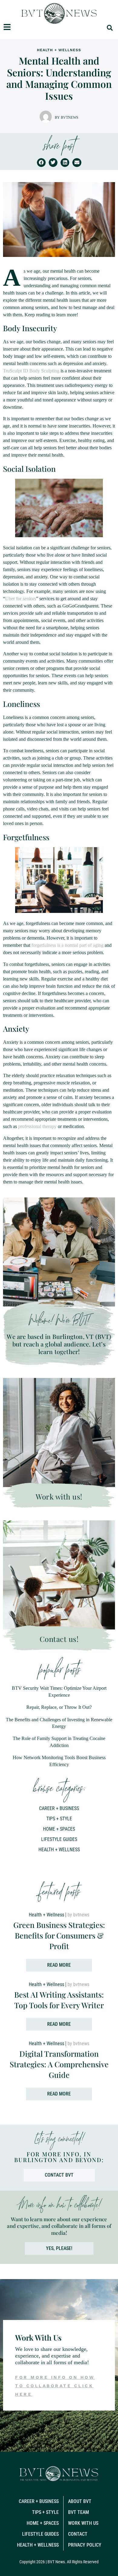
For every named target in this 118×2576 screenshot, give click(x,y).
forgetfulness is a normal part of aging (67, 945)
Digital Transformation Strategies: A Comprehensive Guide (59, 2064)
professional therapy (37, 1126)
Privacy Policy (85, 2545)
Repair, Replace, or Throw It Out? (59, 1707)
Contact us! (59, 1639)
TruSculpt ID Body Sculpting (31, 371)
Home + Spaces (59, 1829)
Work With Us (83, 2523)
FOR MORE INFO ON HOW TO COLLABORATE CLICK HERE (55, 2386)
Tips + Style (59, 1819)
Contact (78, 2534)
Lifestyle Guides (59, 1839)
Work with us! (59, 1496)
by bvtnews (67, 117)
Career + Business (59, 1808)
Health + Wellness (59, 50)
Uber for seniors (21, 599)
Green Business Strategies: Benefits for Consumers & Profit (59, 1935)
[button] (110, 28)
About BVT (80, 2501)
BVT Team (79, 2512)
